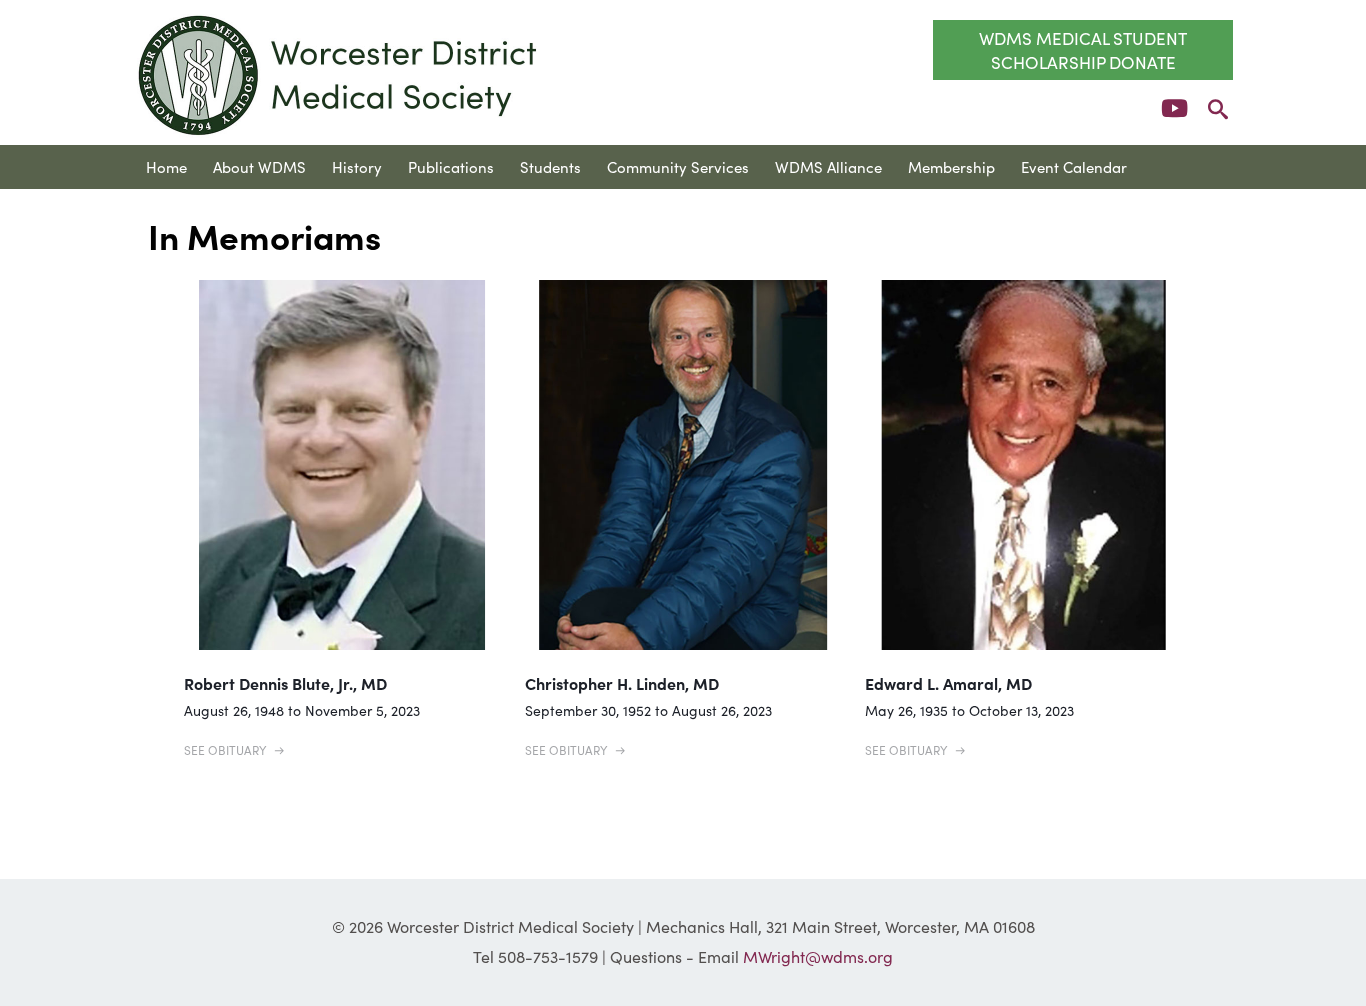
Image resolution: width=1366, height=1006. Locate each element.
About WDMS (259, 166)
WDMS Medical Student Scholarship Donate (1083, 50)
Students (550, 166)
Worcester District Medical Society (339, 75)
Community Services (678, 166)
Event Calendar (1074, 166)
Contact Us (184, 210)
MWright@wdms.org (818, 956)
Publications (451, 166)
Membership (951, 166)
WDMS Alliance (828, 166)
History (357, 166)
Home (166, 166)
